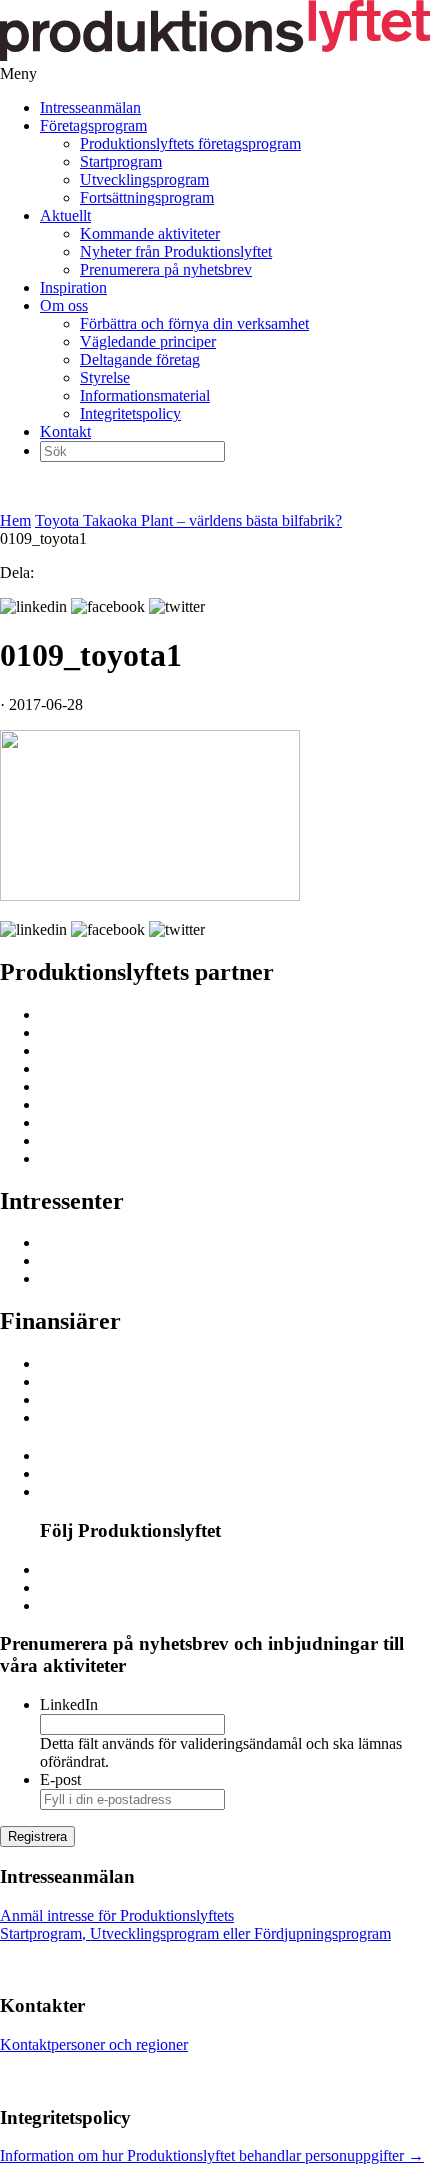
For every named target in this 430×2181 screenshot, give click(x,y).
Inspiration (73, 287)
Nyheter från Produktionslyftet (176, 251)
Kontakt (65, 431)
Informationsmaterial (145, 395)
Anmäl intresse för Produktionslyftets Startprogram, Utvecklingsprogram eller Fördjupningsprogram (195, 1924)
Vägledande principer (148, 341)
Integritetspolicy (130, 413)
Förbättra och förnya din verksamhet (194, 323)
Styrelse (105, 377)
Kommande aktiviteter (150, 233)
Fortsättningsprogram (147, 197)
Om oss (64, 305)
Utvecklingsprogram (144, 179)
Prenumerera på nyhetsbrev (166, 269)
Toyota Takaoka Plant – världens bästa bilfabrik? (188, 520)
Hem (15, 520)
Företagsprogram (93, 125)
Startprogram (121, 161)
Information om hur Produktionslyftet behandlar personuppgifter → (212, 2155)
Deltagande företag (140, 359)
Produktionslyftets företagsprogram (190, 143)
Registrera (37, 1836)
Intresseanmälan (90, 107)
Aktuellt (65, 215)
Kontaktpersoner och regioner (94, 2044)
